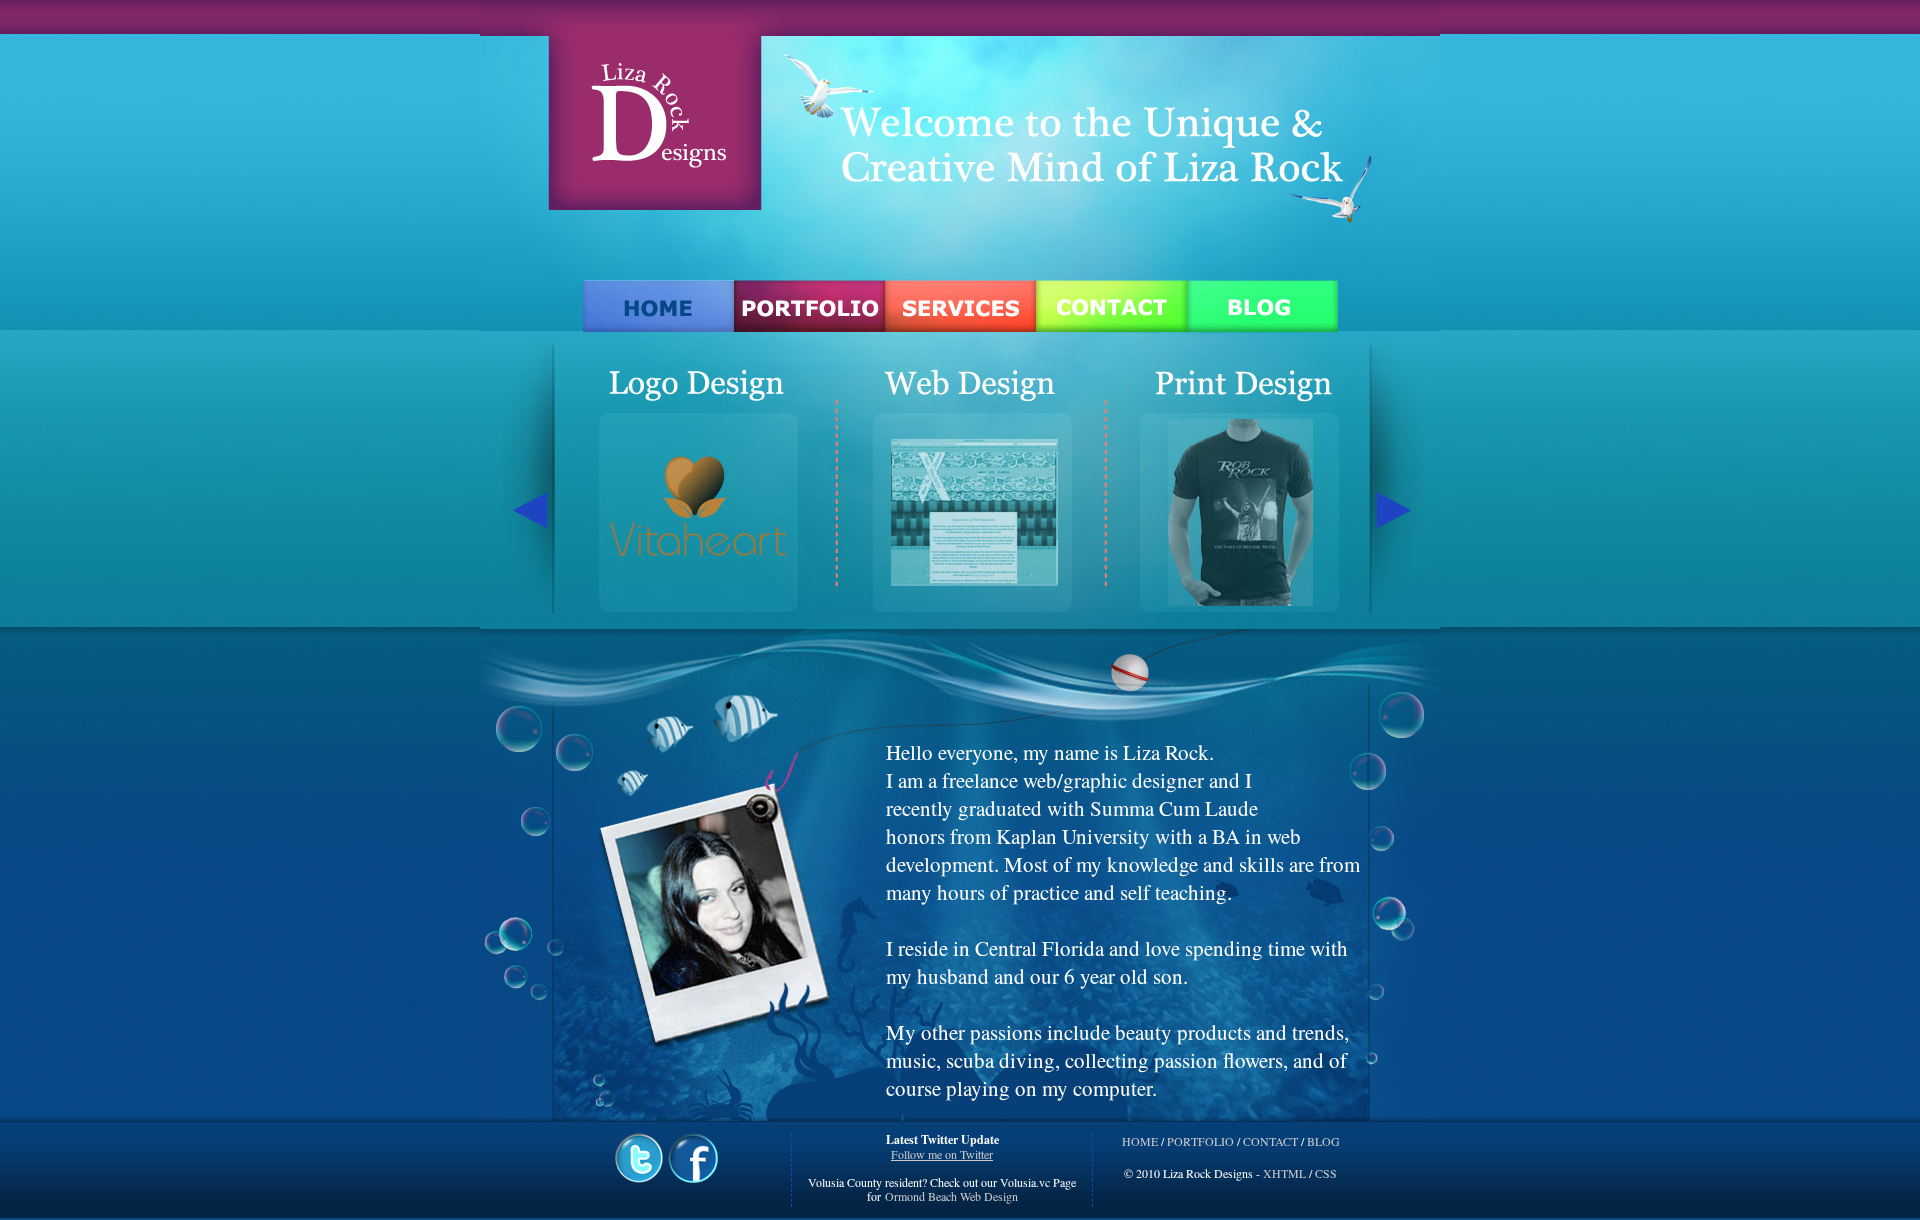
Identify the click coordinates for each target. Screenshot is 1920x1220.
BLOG (1323, 1141)
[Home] (658, 305)
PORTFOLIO (1200, 1141)
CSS (1326, 1173)
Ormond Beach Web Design (949, 1196)
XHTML (1284, 1173)
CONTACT (1270, 1141)
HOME (1140, 1141)
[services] (960, 305)
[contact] (1111, 305)
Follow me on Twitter (942, 1154)
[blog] (1262, 305)
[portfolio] (809, 305)
